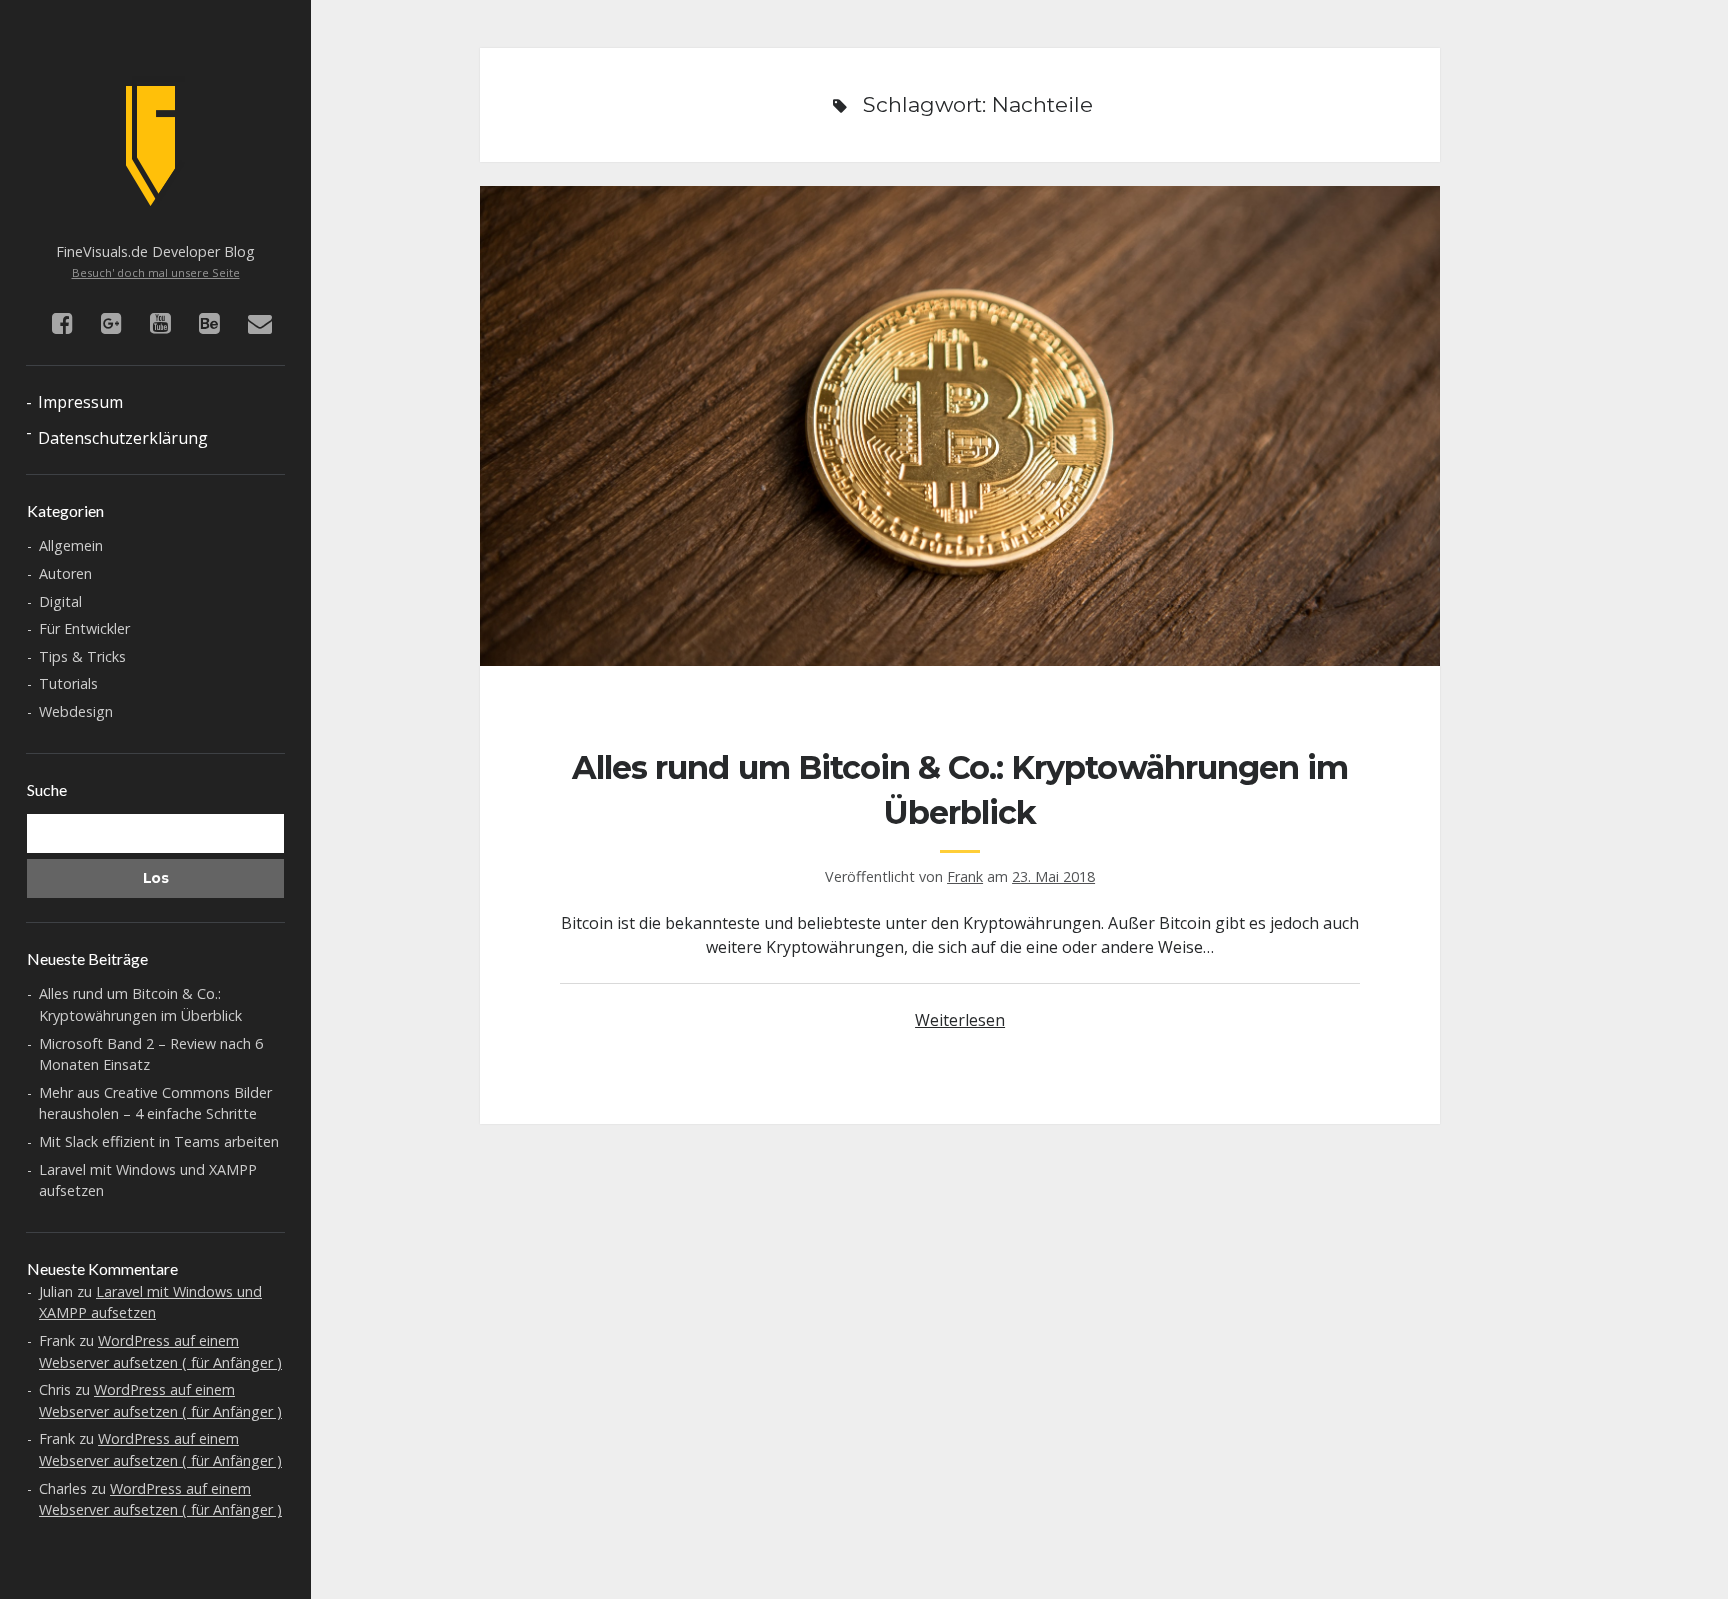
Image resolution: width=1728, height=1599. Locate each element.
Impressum (80, 402)
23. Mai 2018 (1053, 876)
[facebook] (62, 322)
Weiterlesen (960, 1020)
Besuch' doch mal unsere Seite (156, 272)
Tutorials (68, 683)
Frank (965, 876)
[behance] (209, 322)
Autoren (65, 573)
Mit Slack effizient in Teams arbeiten (159, 1141)
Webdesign (76, 711)
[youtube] (160, 322)
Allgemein (71, 545)
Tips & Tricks (82, 656)
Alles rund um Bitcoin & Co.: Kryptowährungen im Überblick (960, 426)
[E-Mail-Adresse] (260, 322)
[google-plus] (111, 322)
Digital (60, 601)
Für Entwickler (84, 628)
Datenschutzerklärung (123, 438)
